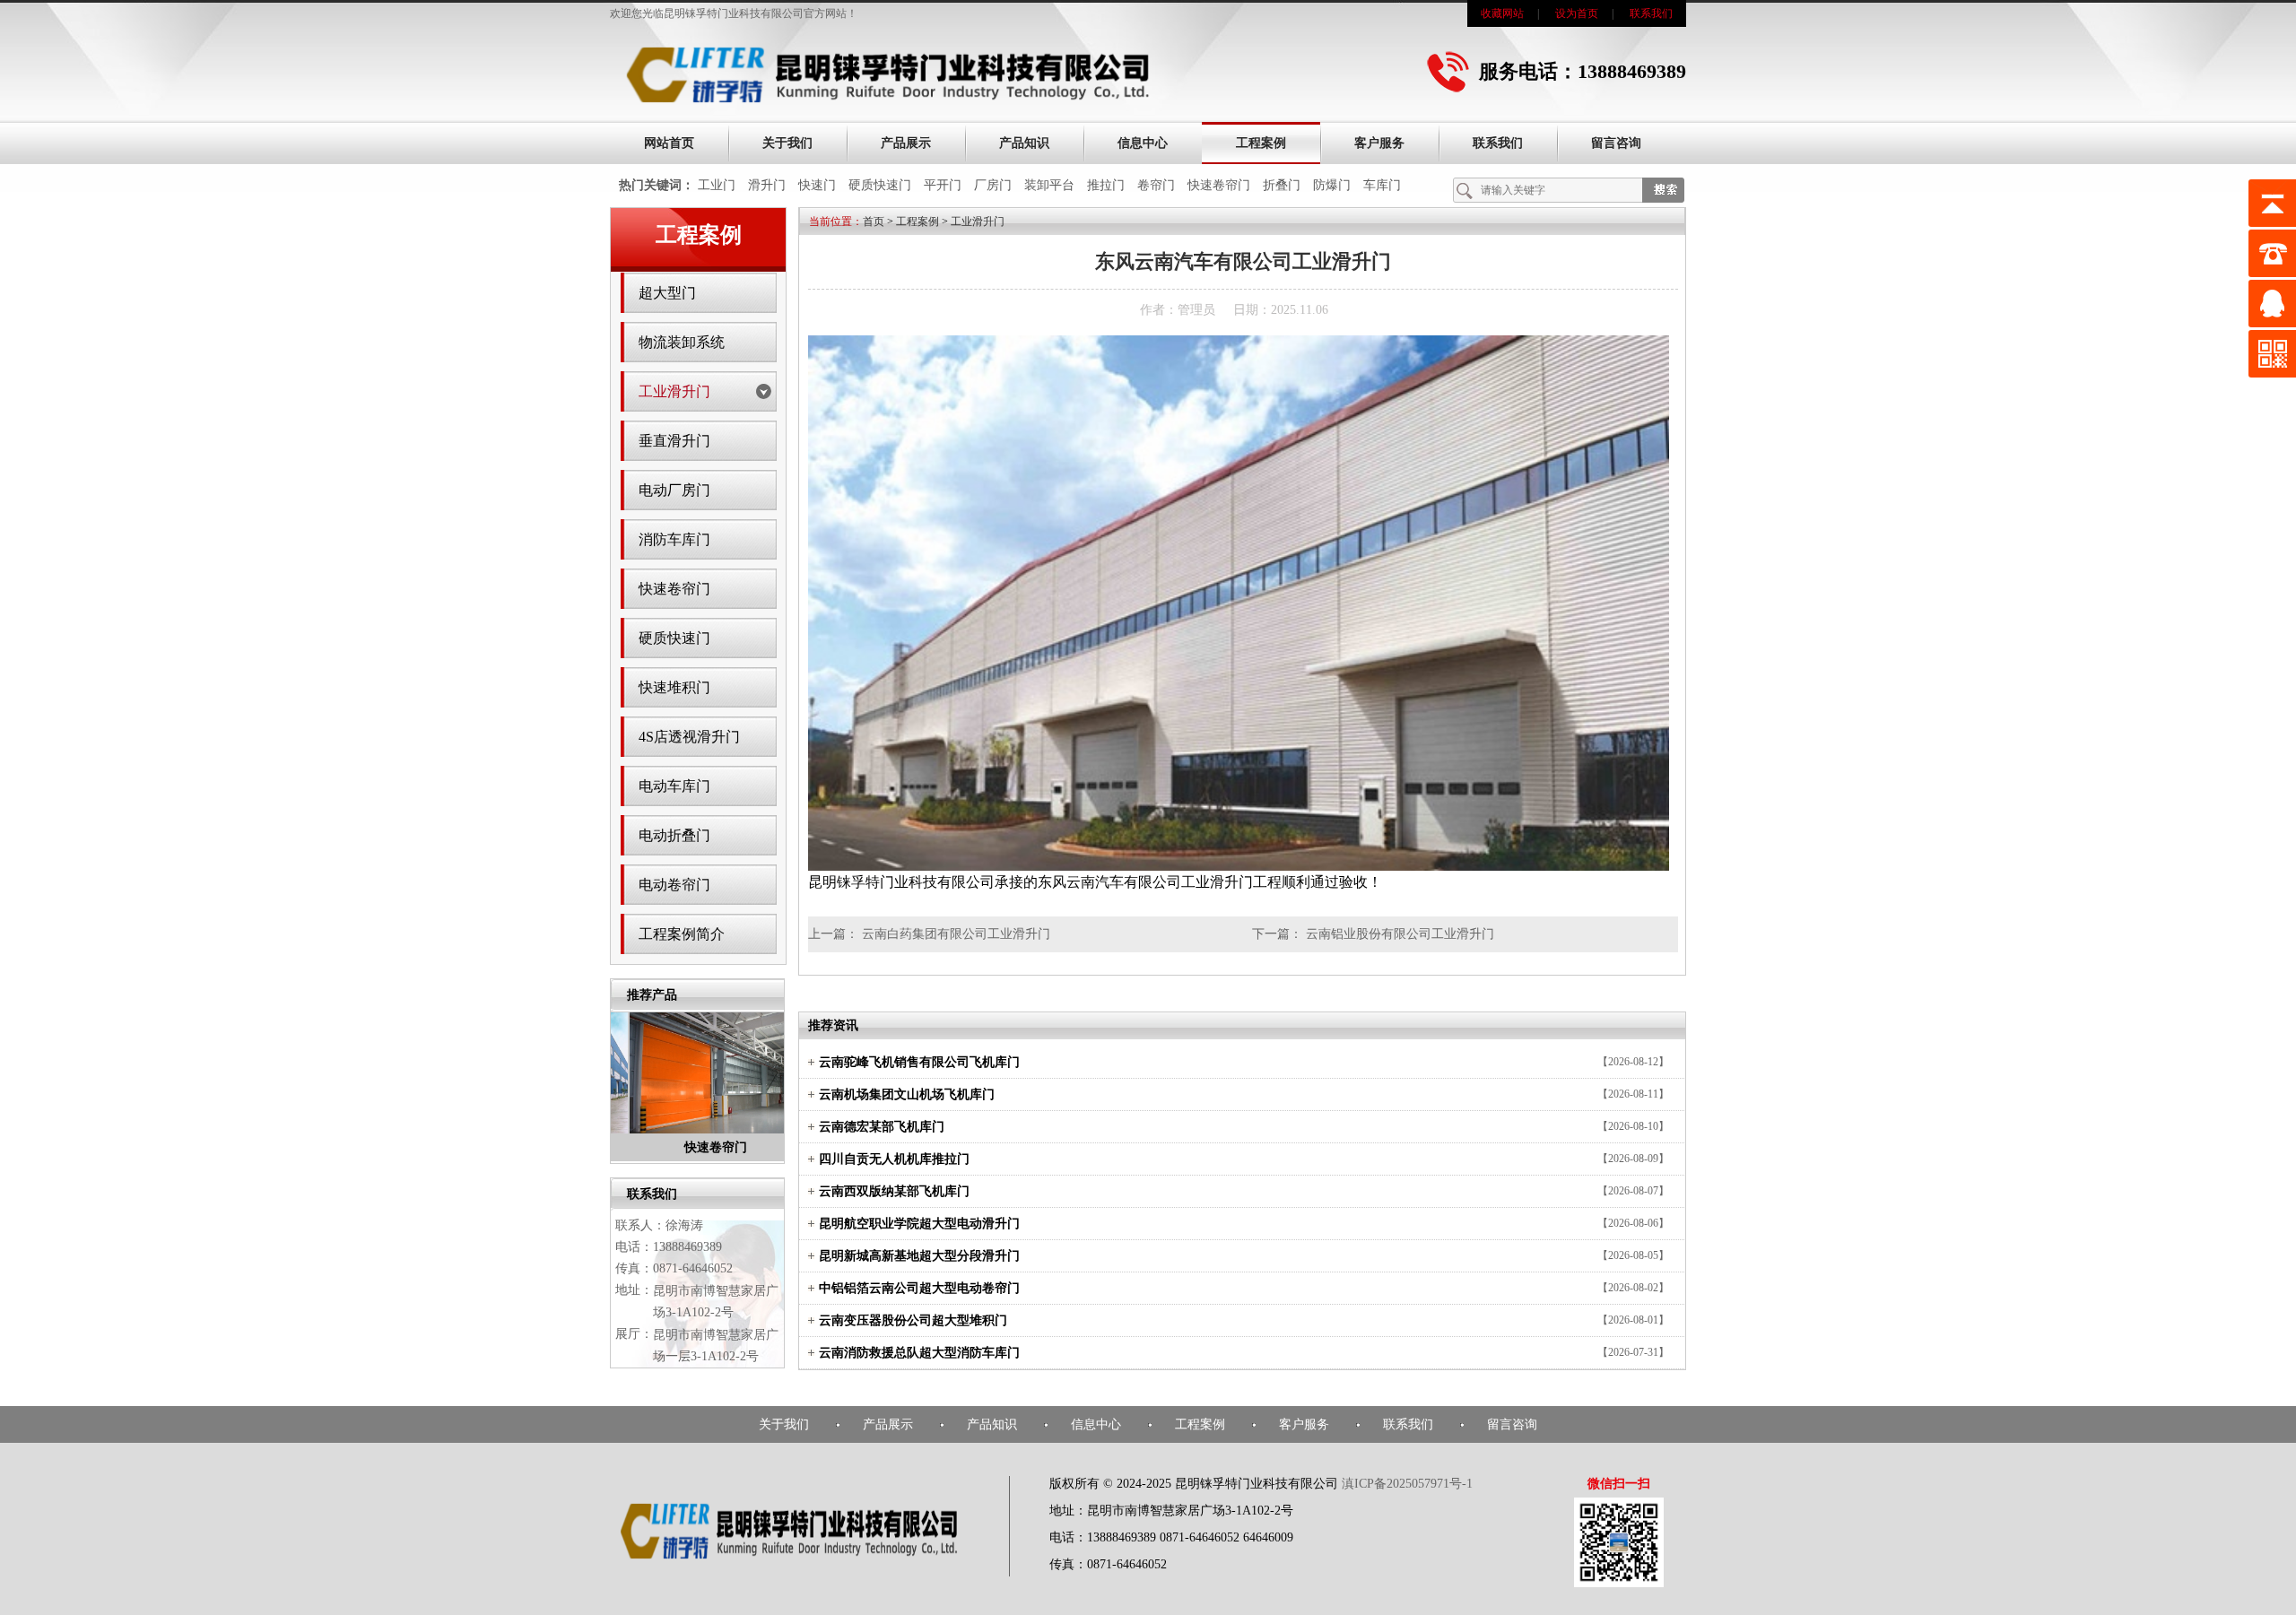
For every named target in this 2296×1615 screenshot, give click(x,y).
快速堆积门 (674, 687)
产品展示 (906, 143)
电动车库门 (674, 786)
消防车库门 (674, 539)
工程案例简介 (682, 934)
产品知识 (1024, 143)
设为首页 (1577, 13)
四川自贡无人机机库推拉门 (894, 1159)
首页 (874, 221)
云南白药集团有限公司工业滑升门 (956, 934)
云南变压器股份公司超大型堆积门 (913, 1320)
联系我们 (1651, 13)
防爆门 (1332, 185)
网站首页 (669, 143)
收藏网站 (1502, 13)
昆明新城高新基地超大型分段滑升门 (919, 1256)
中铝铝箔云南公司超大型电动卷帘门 (919, 1288)
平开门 (943, 185)
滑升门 (767, 185)
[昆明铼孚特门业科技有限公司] (888, 100)
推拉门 (1106, 185)
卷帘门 (1156, 185)
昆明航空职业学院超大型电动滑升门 (919, 1224)
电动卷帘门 (674, 885)
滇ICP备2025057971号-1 (1407, 1484)
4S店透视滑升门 (689, 737)
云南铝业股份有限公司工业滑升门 (1400, 934)
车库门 (1382, 185)
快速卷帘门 (1219, 185)
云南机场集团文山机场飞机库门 (907, 1094)
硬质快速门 (880, 185)
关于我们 (787, 143)
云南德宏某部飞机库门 (882, 1127)
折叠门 (1282, 185)
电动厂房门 (674, 490)
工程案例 (1261, 143)
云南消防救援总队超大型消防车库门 (919, 1353)
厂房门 (993, 185)
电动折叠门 (674, 835)
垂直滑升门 (674, 441)
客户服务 (1379, 143)
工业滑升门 (674, 391)
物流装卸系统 (682, 342)
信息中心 (1143, 143)
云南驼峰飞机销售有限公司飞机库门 (919, 1062)
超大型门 (667, 293)
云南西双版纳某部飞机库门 (894, 1191)
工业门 (717, 185)
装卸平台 (1049, 185)
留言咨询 (1616, 143)
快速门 (817, 185)
